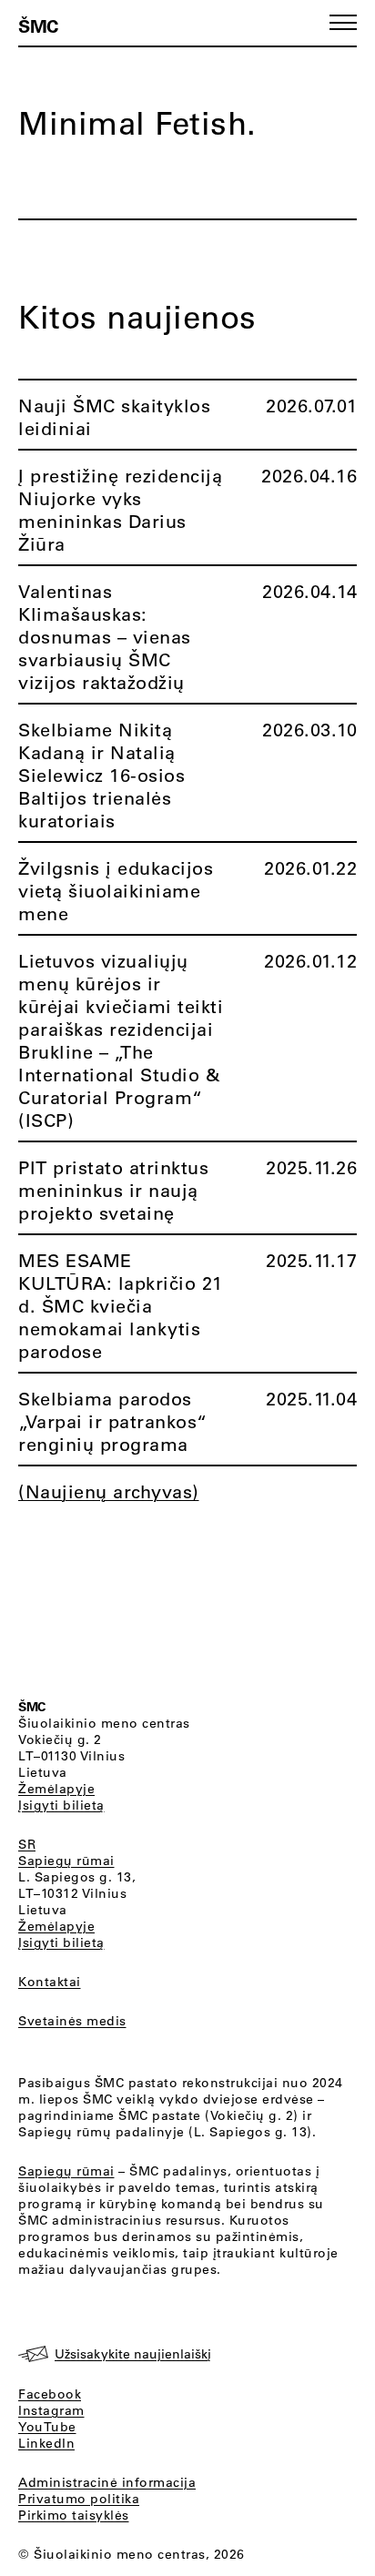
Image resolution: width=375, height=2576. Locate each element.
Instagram (51, 2410)
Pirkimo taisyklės (74, 2515)
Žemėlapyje (56, 1789)
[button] (343, 22)
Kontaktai (50, 1982)
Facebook (50, 2394)
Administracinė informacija (107, 2482)
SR (27, 1844)
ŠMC (38, 25)
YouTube (47, 2427)
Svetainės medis (72, 2021)
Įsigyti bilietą (61, 1805)
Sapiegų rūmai (66, 1861)
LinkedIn (46, 2443)
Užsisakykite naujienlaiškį (133, 2354)
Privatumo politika (79, 2499)
